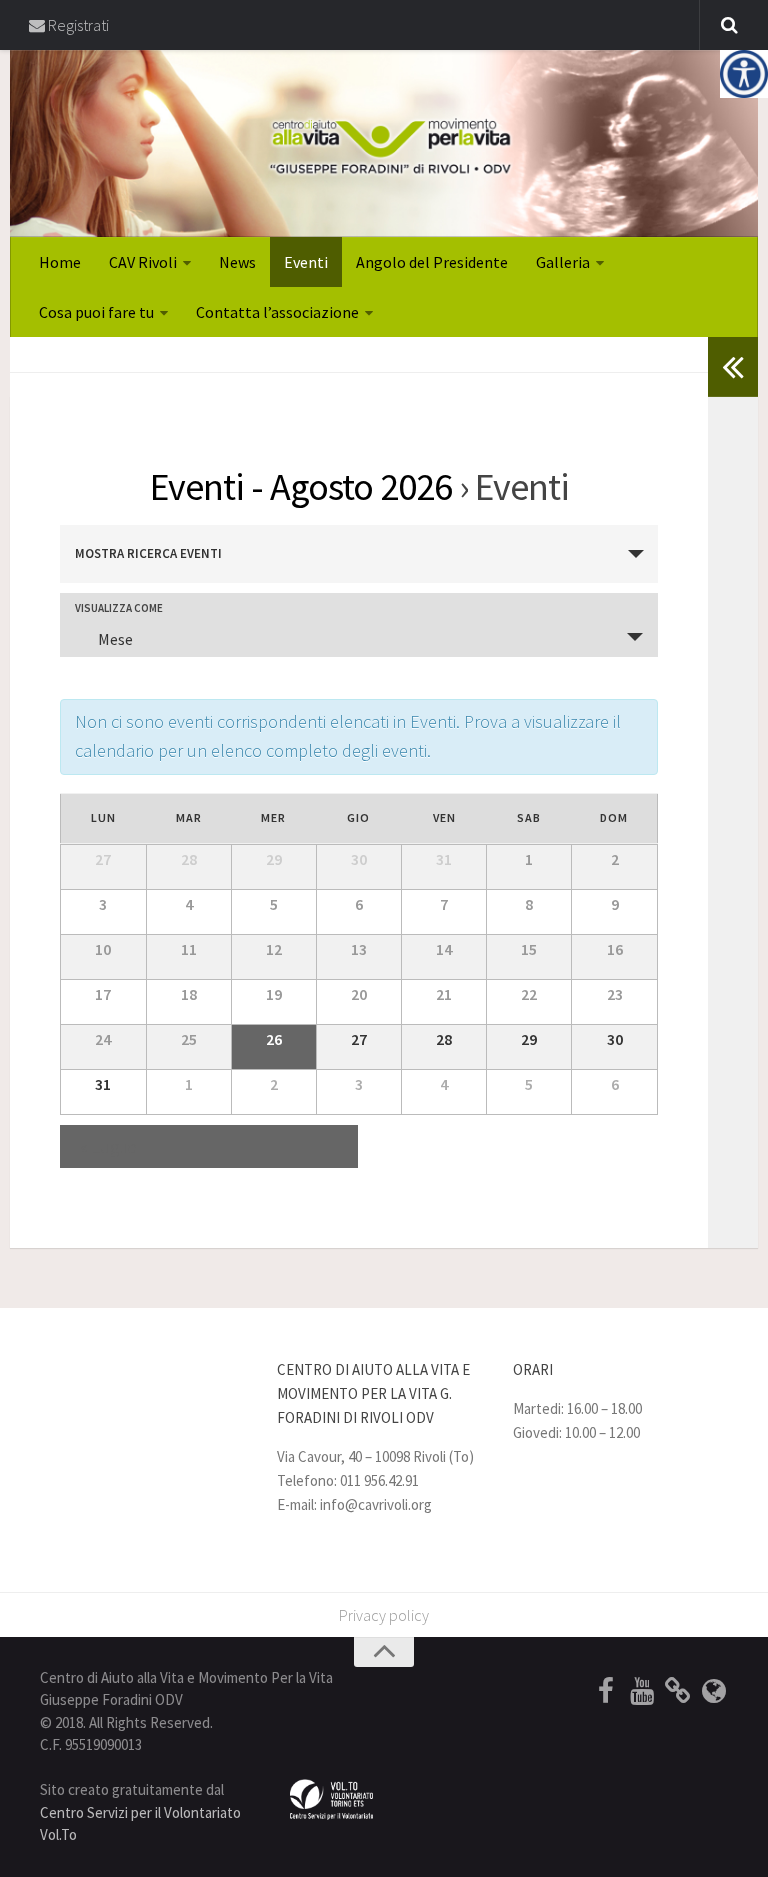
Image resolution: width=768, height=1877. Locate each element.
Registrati (77, 25)
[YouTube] (642, 1691)
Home (60, 262)
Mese (115, 639)
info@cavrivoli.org (376, 1504)
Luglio (108, 1146)
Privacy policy (384, 1615)
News (237, 262)
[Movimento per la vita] (714, 1691)
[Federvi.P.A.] (678, 1691)
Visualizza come (119, 608)
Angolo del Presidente (432, 262)
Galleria (563, 262)
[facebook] (606, 1691)
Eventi (306, 262)
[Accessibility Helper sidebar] (744, 74)
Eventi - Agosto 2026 (301, 486)
